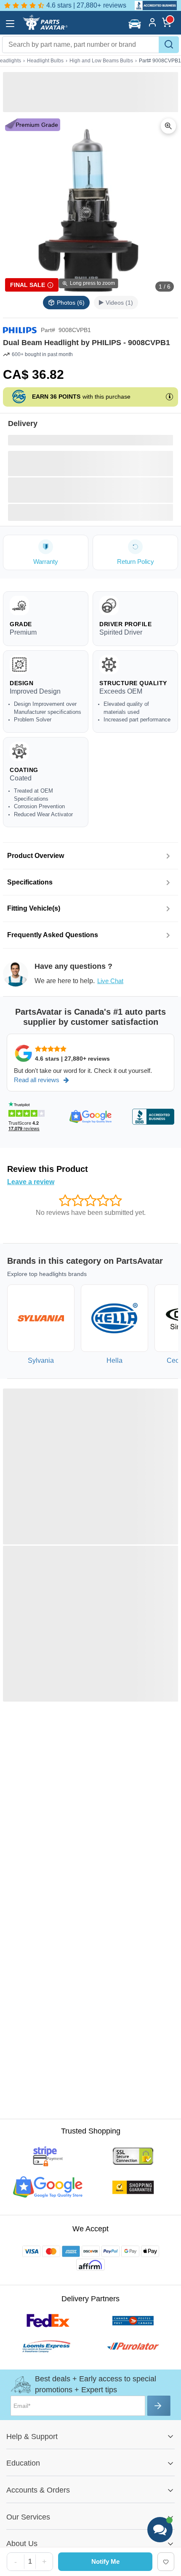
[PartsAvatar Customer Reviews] (153, 5)
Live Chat (110, 981)
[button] (136, 24)
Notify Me (105, 2561)
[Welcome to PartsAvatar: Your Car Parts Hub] (45, 28)
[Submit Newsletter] (159, 2406)
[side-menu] (10, 24)
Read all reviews (37, 1080)
